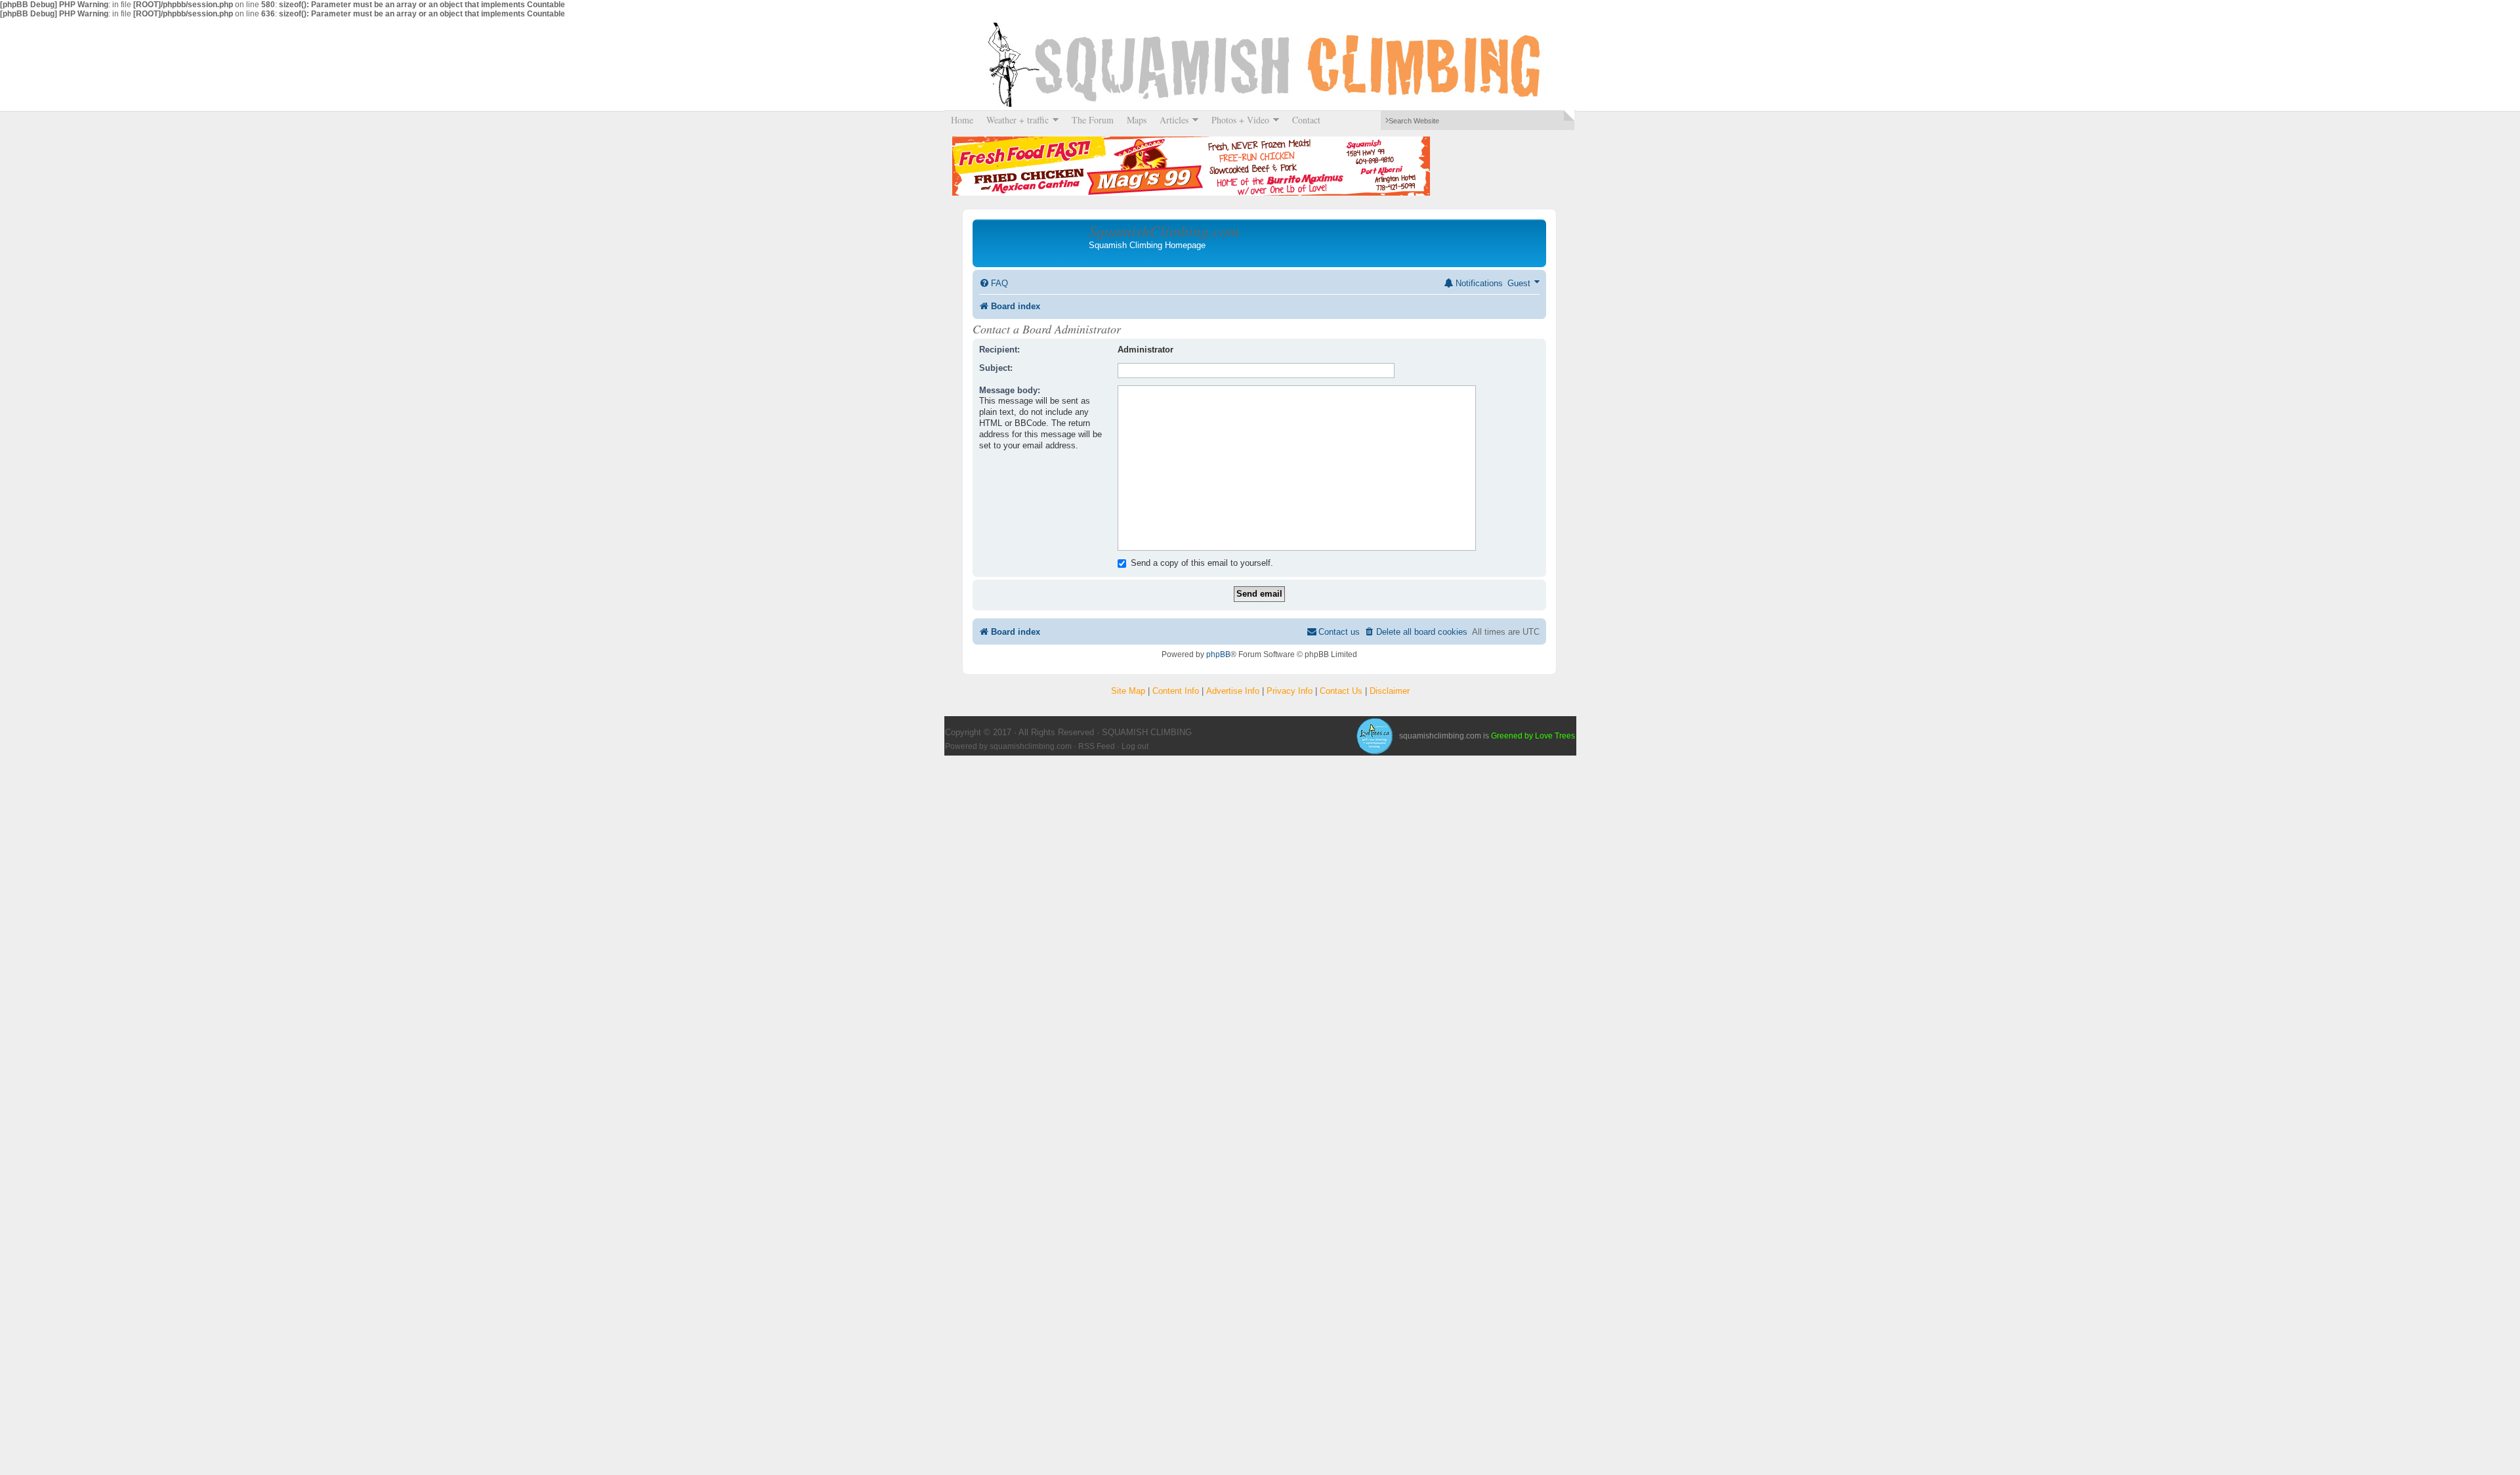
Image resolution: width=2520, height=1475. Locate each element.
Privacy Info (1290, 691)
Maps (1137, 120)
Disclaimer (1390, 691)
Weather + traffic (1014, 120)
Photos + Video (1237, 120)
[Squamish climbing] (1374, 736)
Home (962, 120)
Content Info (1176, 691)
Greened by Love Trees (1533, 736)
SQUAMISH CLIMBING (1260, 64)
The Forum (1093, 120)
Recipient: (999, 350)
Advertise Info (1233, 691)
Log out (1135, 746)
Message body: (1010, 390)
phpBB (1218, 654)
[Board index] (1032, 243)
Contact (1306, 120)
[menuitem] (994, 283)
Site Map (1128, 691)
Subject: (996, 368)
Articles (1171, 120)
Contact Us (1341, 691)
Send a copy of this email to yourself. (1201, 563)
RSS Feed (1097, 746)
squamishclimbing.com (1031, 746)
